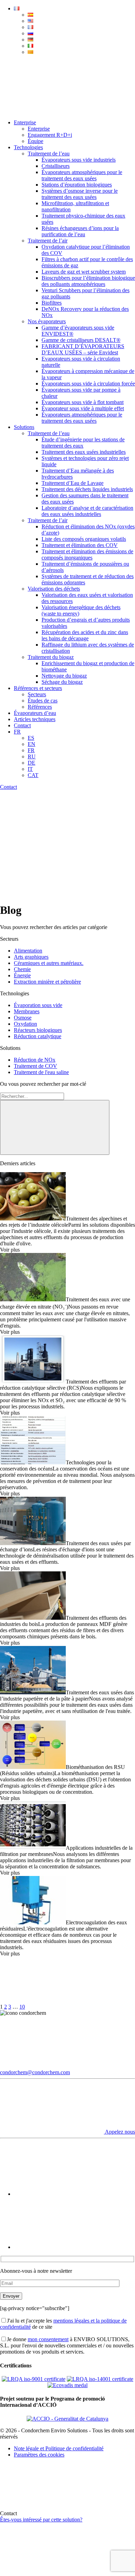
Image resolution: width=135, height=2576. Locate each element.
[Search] (52, 111)
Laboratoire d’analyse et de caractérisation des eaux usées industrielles (87, 511)
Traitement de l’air (48, 241)
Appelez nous (119, 2132)
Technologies (28, 147)
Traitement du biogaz (51, 657)
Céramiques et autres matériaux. (49, 963)
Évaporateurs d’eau (35, 713)
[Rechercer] (55, 1127)
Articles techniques (35, 719)
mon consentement (48, 2339)
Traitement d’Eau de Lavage (73, 483)
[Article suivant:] (78, 2007)
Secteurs (37, 694)
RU (32, 756)
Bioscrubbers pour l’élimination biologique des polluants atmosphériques (88, 281)
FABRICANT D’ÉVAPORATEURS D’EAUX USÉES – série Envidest (83, 349)
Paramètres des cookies (39, 2455)
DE (31, 763)
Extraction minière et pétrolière (47, 982)
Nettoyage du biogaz (64, 676)
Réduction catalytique (38, 1036)
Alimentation (28, 951)
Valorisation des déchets (54, 589)
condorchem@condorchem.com (35, 2072)
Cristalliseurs (56, 166)
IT (30, 769)
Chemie (22, 969)
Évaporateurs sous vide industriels (79, 160)
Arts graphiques (31, 957)
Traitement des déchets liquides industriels (87, 489)
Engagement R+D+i (50, 135)
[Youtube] (66, 2194)
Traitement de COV (35, 1066)
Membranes (27, 1011)
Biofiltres (52, 303)
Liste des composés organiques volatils (84, 539)
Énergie (22, 975)
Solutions (24, 427)
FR (17, 732)
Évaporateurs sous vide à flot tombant (83, 402)
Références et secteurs (38, 688)
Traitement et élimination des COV (80, 545)
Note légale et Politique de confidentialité (59, 2448)
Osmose (23, 1018)
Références (40, 707)
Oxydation (25, 1024)
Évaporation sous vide (38, 1005)
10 (22, 2007)
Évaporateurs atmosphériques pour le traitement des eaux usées (82, 175)
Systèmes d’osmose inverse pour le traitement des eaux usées (80, 194)
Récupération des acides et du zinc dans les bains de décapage (85, 635)
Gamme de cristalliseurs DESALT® (81, 340)
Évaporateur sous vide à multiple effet (83, 408)
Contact (22, 725)
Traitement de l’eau (49, 154)
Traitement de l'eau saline (41, 1072)
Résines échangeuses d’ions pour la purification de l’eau (80, 231)
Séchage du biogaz (62, 682)
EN (31, 744)
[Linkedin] (66, 2247)
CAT (33, 775)
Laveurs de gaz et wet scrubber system (84, 272)
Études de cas (43, 701)
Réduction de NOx (35, 1060)
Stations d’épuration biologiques (77, 185)
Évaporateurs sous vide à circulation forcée (88, 384)
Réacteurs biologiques (38, 1030)
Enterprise (25, 122)
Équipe (35, 141)
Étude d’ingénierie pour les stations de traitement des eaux (83, 443)
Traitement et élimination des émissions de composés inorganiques (87, 554)
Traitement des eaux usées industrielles (84, 452)
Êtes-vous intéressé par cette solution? (41, 2520)
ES (31, 738)
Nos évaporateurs (47, 321)
